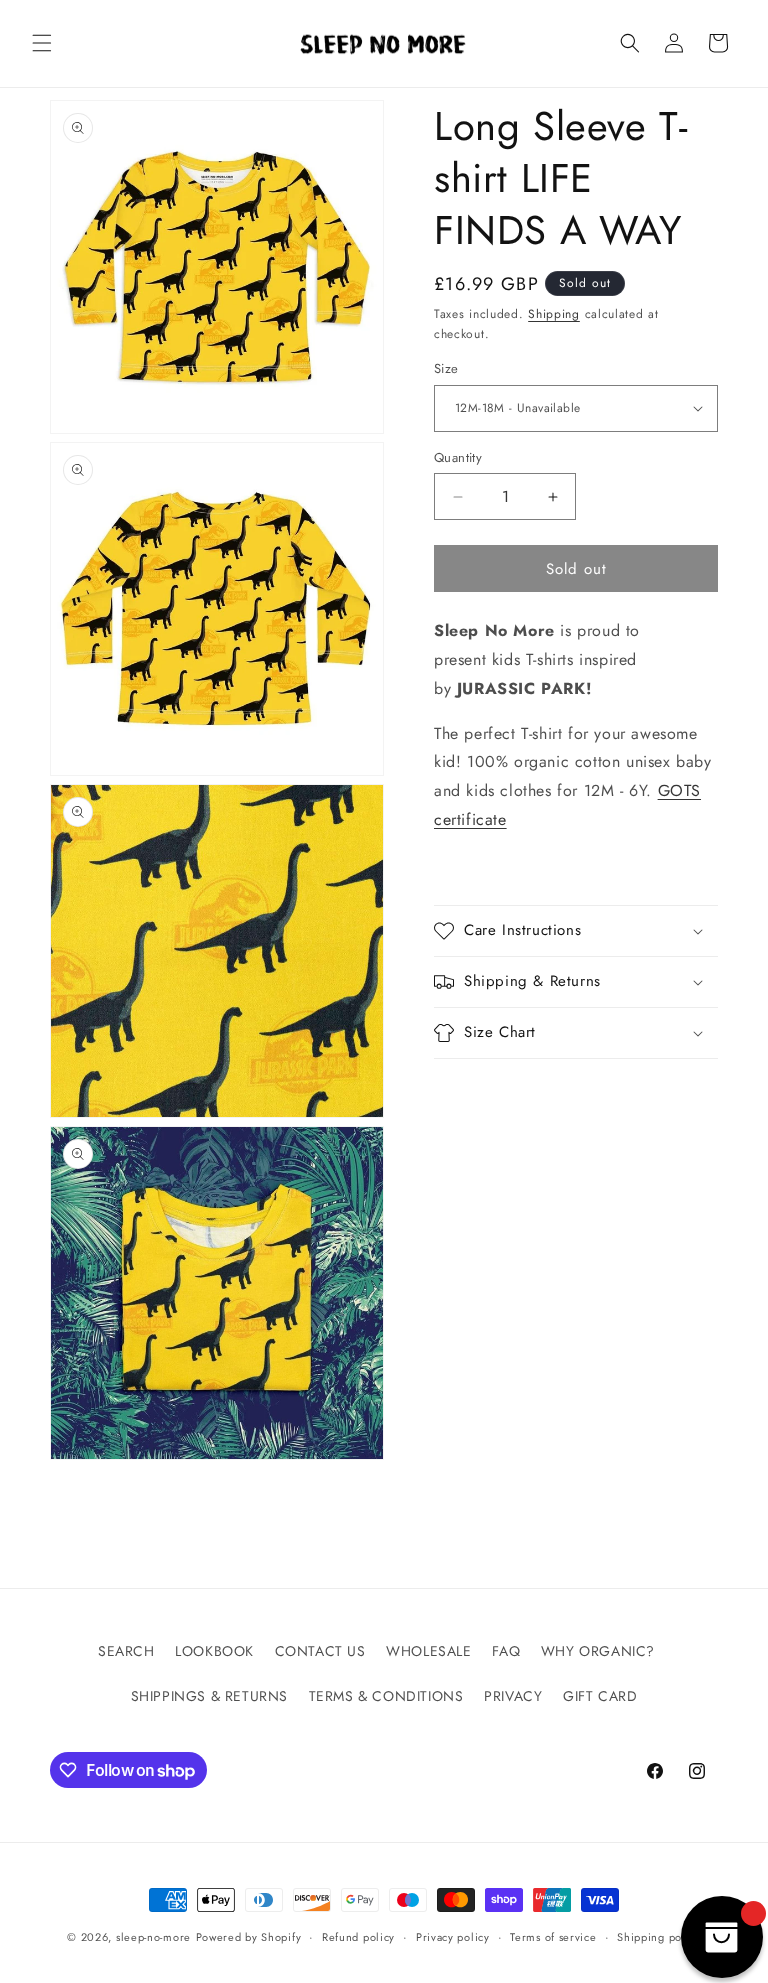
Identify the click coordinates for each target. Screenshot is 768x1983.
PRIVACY (513, 1696)
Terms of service (553, 1937)
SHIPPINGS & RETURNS (209, 1696)
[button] (42, 43)
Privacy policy (453, 1937)
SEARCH (126, 1651)
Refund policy (358, 1937)
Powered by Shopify (249, 1937)
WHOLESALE (428, 1651)
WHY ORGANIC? (598, 1651)
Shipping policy (659, 1937)
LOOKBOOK (214, 1651)
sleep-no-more (153, 1937)
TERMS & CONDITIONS (386, 1696)
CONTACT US (320, 1651)
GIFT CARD (600, 1696)
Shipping (554, 314)
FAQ (506, 1651)
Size (446, 368)
